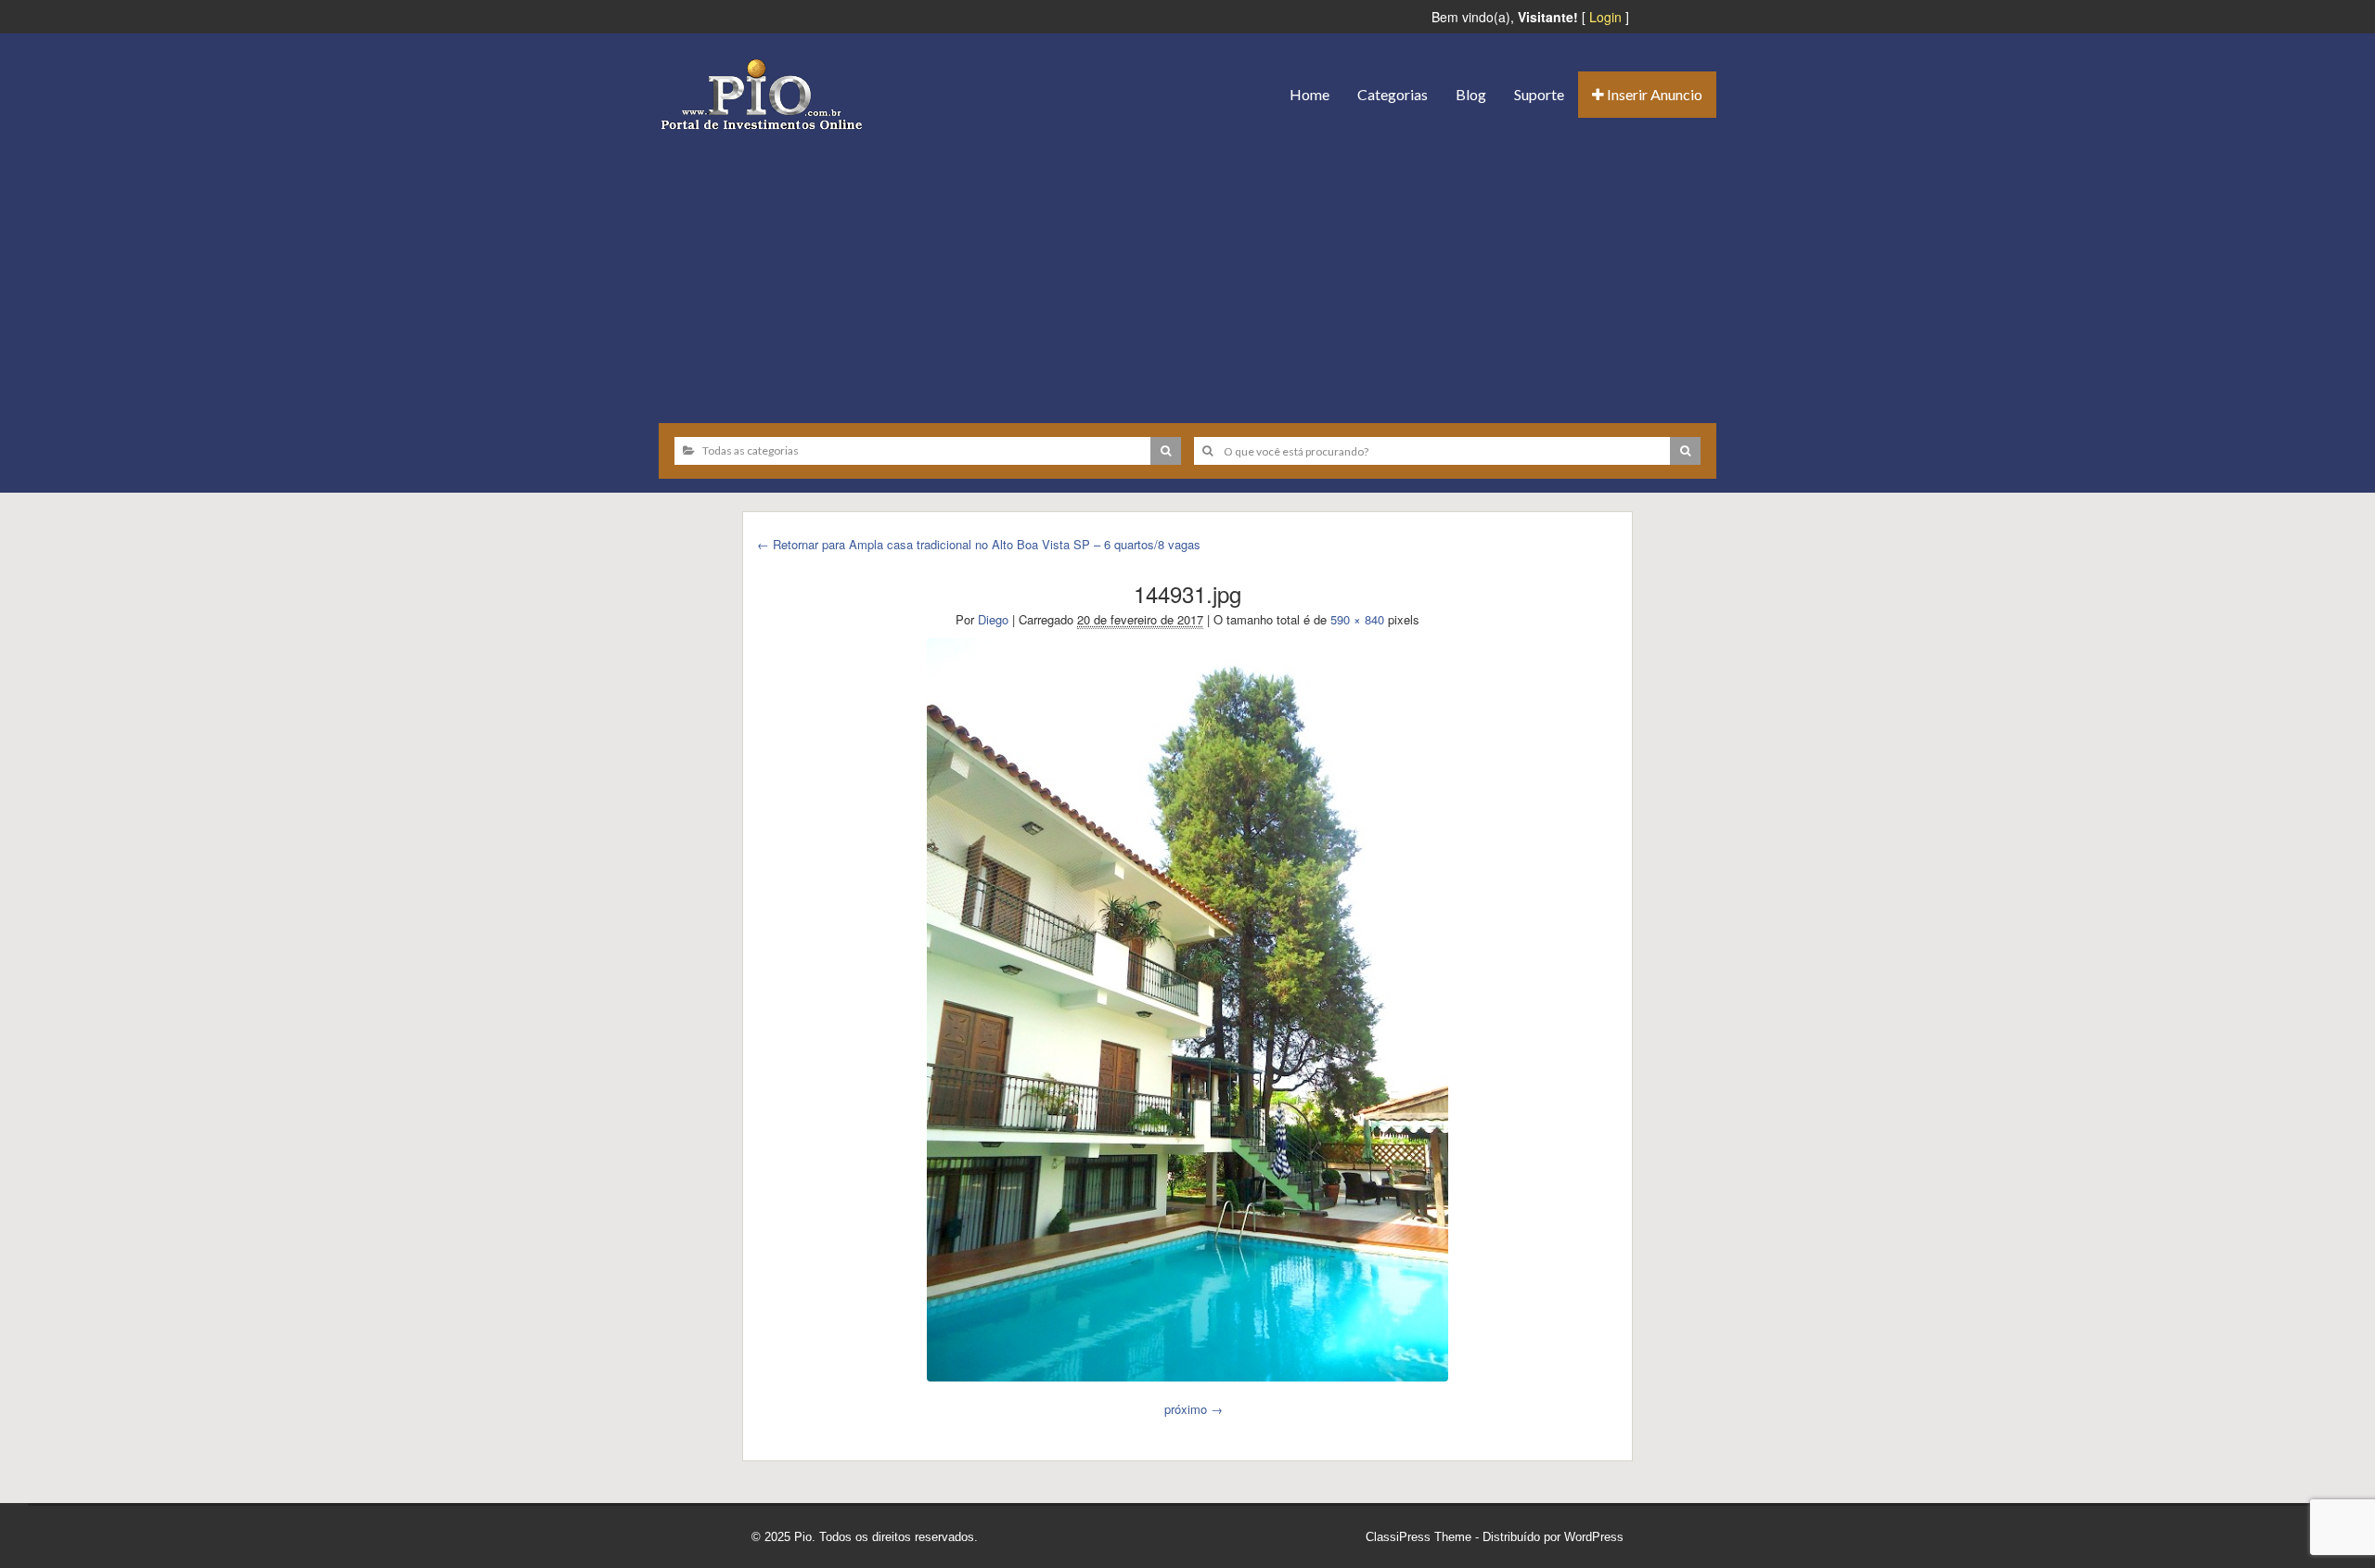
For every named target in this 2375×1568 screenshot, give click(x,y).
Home (1309, 94)
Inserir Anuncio (1653, 94)
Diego (993, 619)
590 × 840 (1357, 619)
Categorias (1393, 94)
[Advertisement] (1187, 270)
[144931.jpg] (1187, 1009)
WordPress (1594, 1537)
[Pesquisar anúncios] (1166, 451)
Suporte (1539, 94)
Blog (1471, 94)
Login (1605, 17)
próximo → (1194, 1409)
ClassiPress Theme (1419, 1537)
